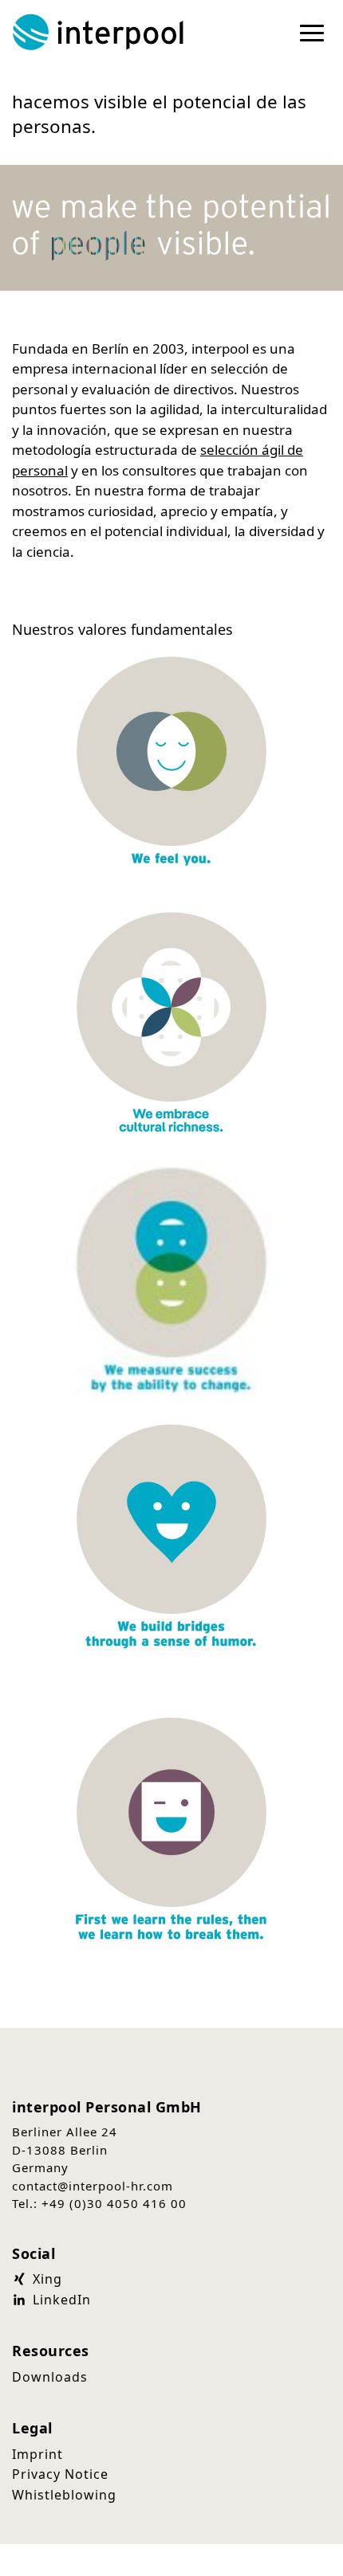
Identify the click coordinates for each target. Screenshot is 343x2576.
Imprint (37, 2454)
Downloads (50, 2377)
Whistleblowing (64, 2495)
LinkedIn (60, 2300)
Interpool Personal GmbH (100, 32)
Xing (45, 2279)
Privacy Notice (60, 2474)
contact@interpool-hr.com (93, 2186)
